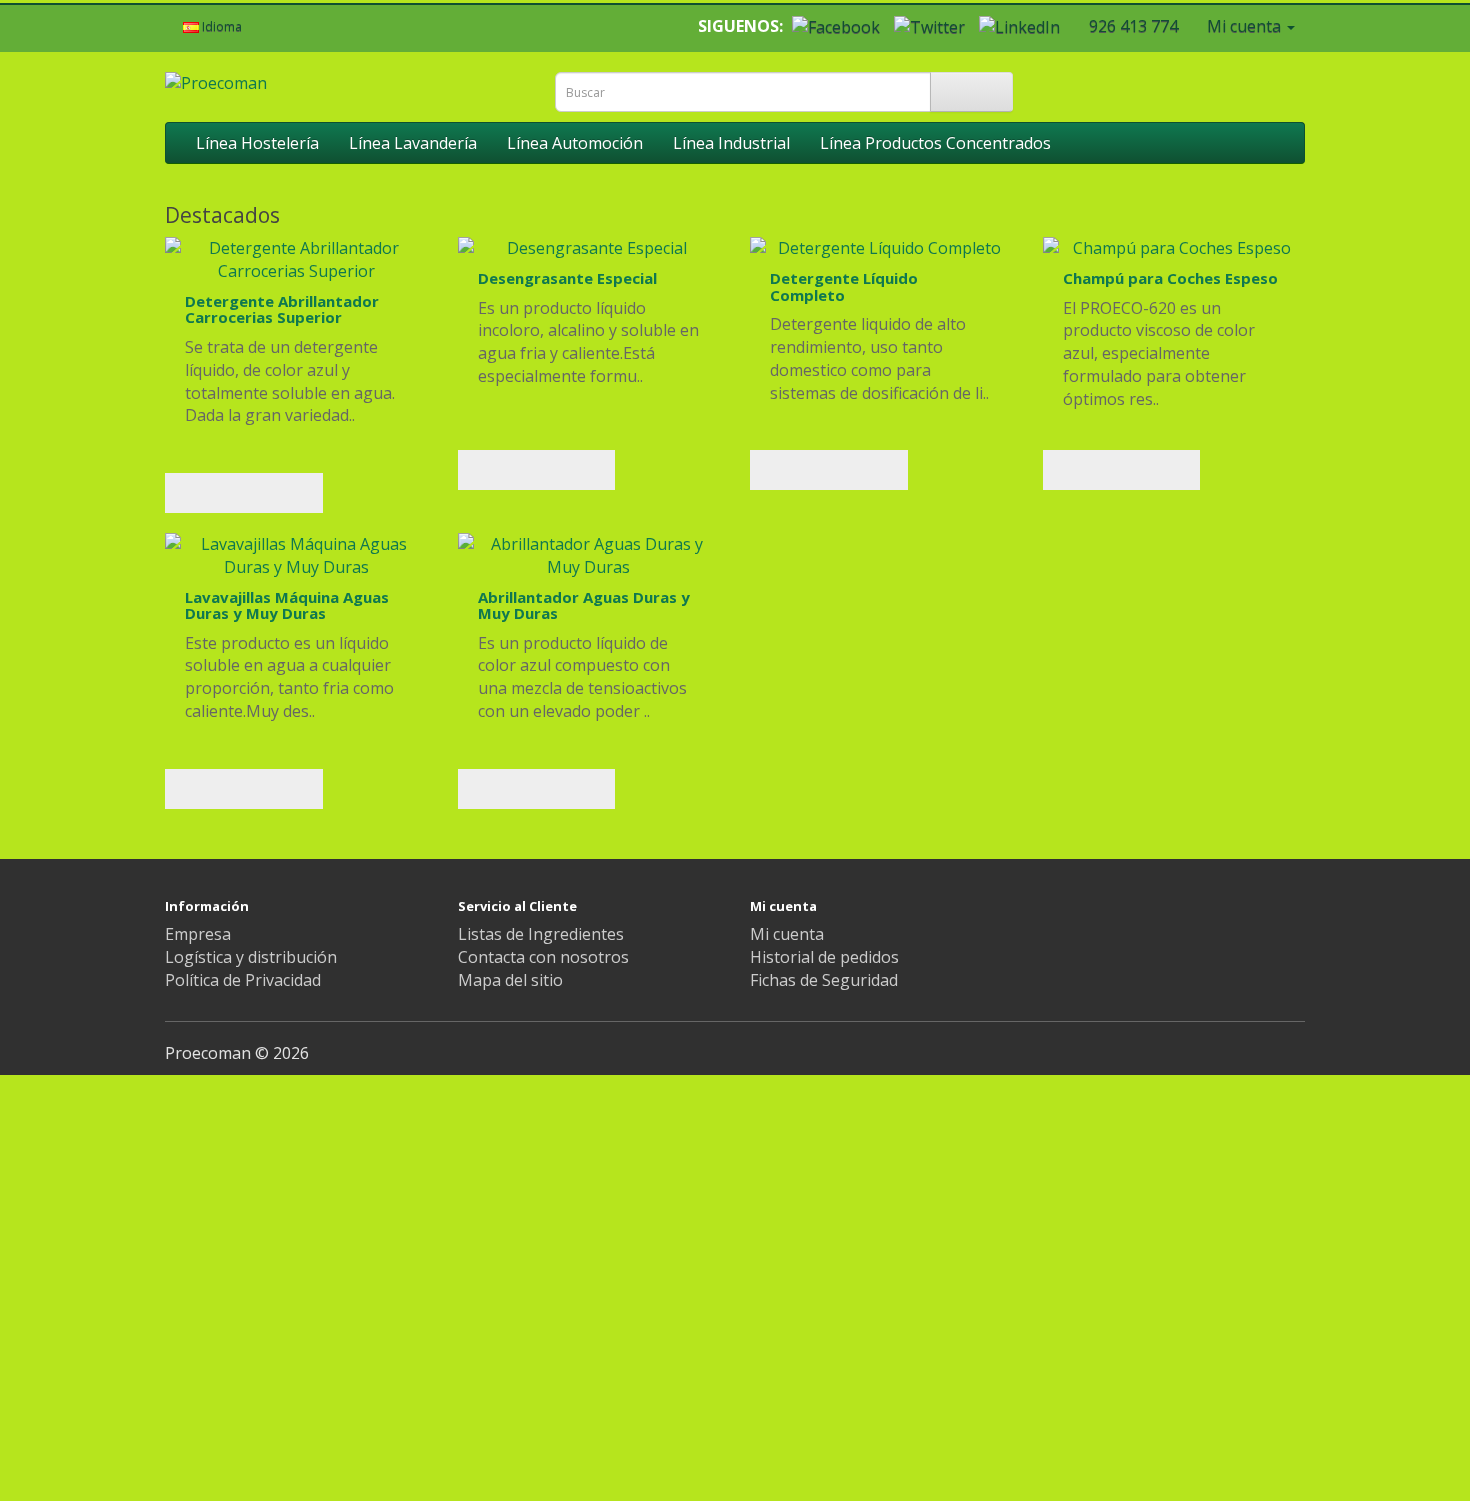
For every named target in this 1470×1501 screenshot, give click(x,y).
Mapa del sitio (510, 980)
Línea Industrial (731, 143)
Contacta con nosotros (543, 957)
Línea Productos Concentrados (935, 143)
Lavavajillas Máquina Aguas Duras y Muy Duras (287, 605)
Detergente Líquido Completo (844, 286)
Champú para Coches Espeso (1170, 278)
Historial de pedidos (824, 957)
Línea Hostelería (257, 143)
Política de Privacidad (243, 980)
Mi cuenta (787, 934)
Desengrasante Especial (567, 278)
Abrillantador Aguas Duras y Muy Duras (584, 605)
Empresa (198, 934)
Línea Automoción (575, 143)
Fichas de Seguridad (824, 980)
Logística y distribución (251, 957)
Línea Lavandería (413, 143)
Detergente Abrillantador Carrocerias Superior (282, 309)
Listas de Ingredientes (541, 934)
